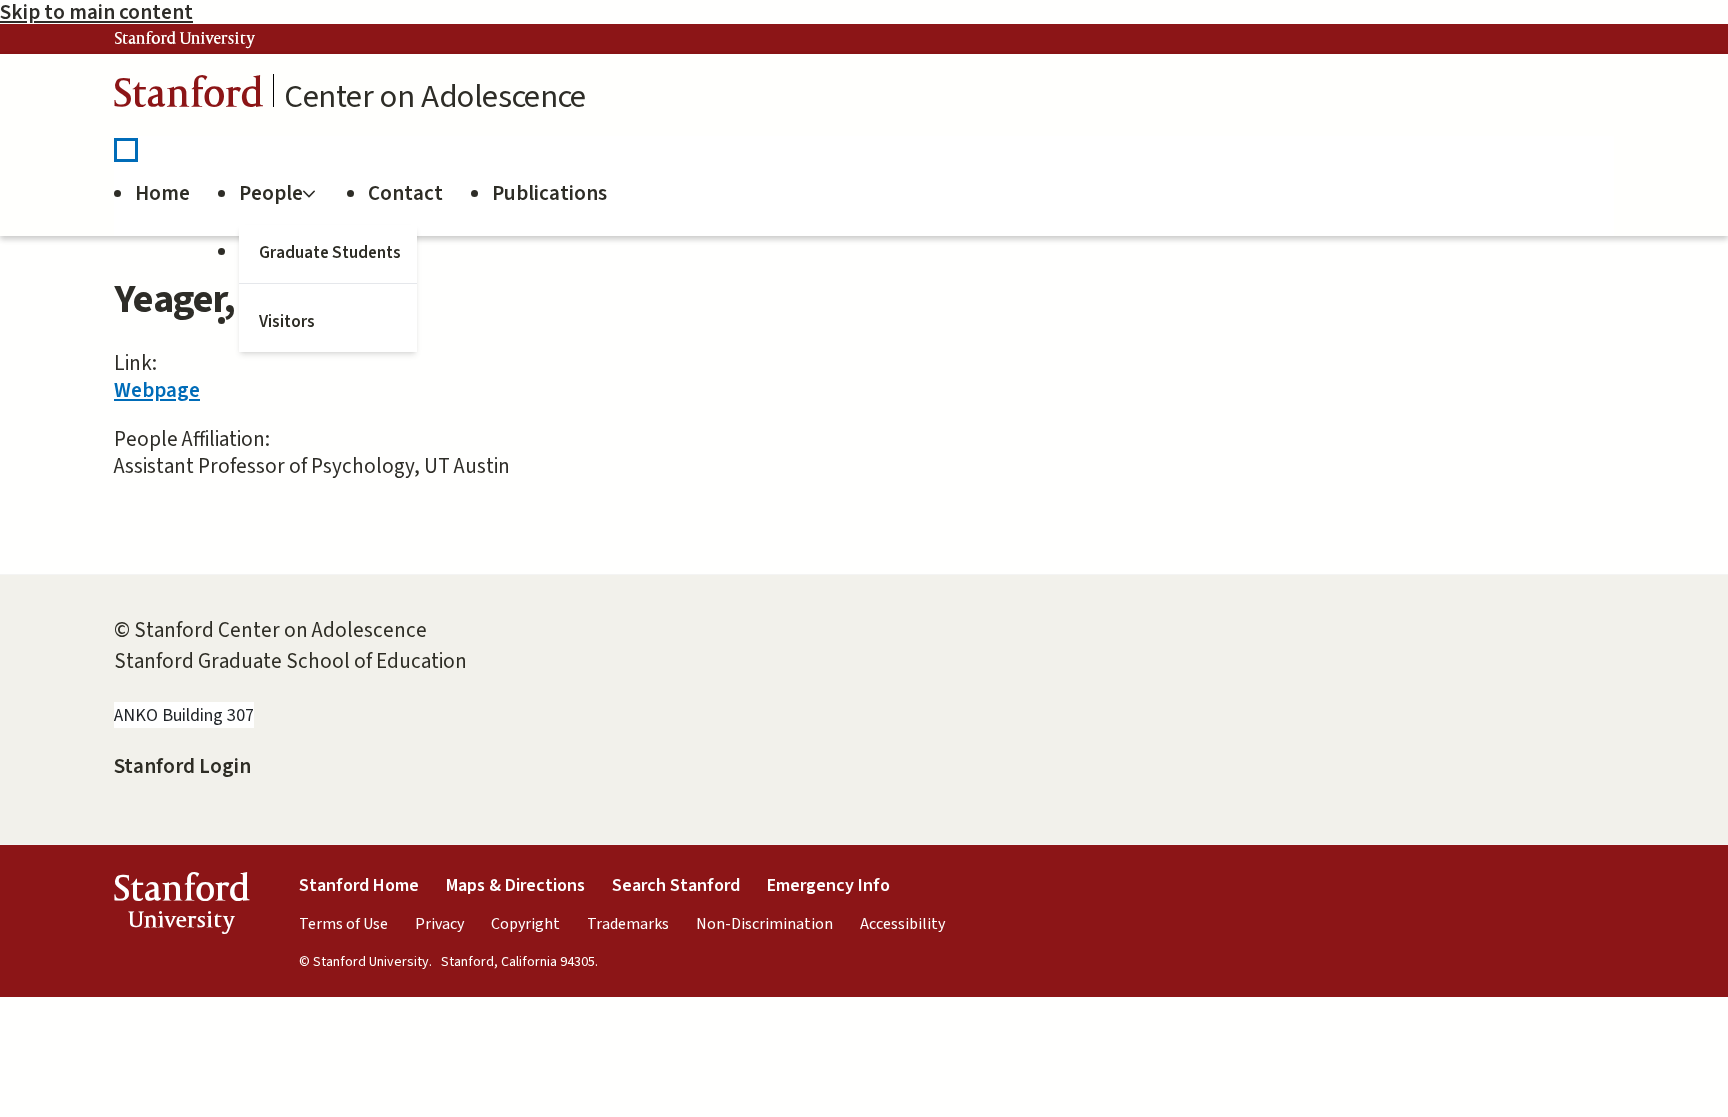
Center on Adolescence (435, 97)
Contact (405, 193)
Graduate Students (330, 253)
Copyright (525, 924)
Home (162, 193)
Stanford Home (359, 885)
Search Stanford (676, 885)
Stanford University (185, 39)
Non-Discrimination (764, 924)
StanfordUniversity (181, 907)
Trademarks (628, 924)
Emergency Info (828, 885)
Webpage (157, 390)
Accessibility (902, 924)
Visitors (287, 322)
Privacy (439, 924)
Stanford (189, 96)
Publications (549, 193)
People (271, 193)
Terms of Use (343, 924)
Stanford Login (182, 766)
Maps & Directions (515, 885)
